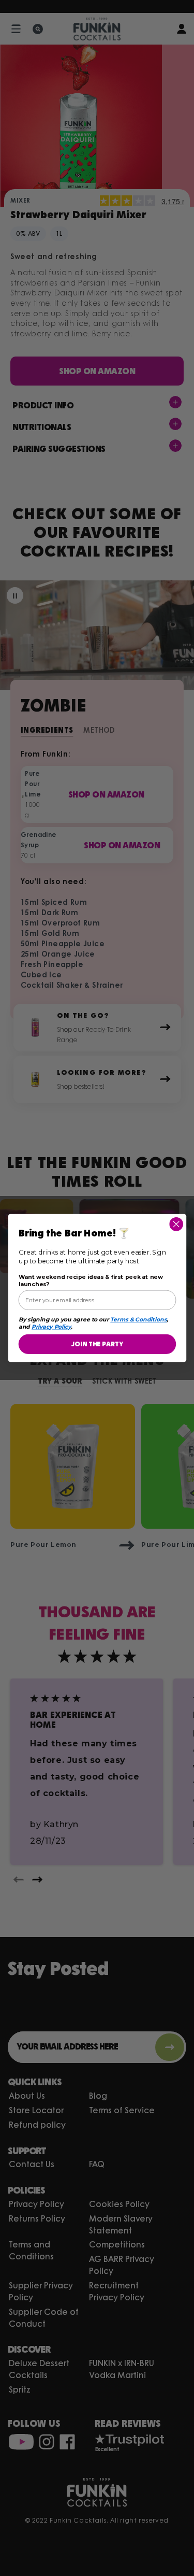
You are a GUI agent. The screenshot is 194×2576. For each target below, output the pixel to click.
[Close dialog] (176, 1224)
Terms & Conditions (138, 1319)
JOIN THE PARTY (97, 1344)
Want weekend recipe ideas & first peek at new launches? (90, 1281)
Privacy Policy (51, 1327)
